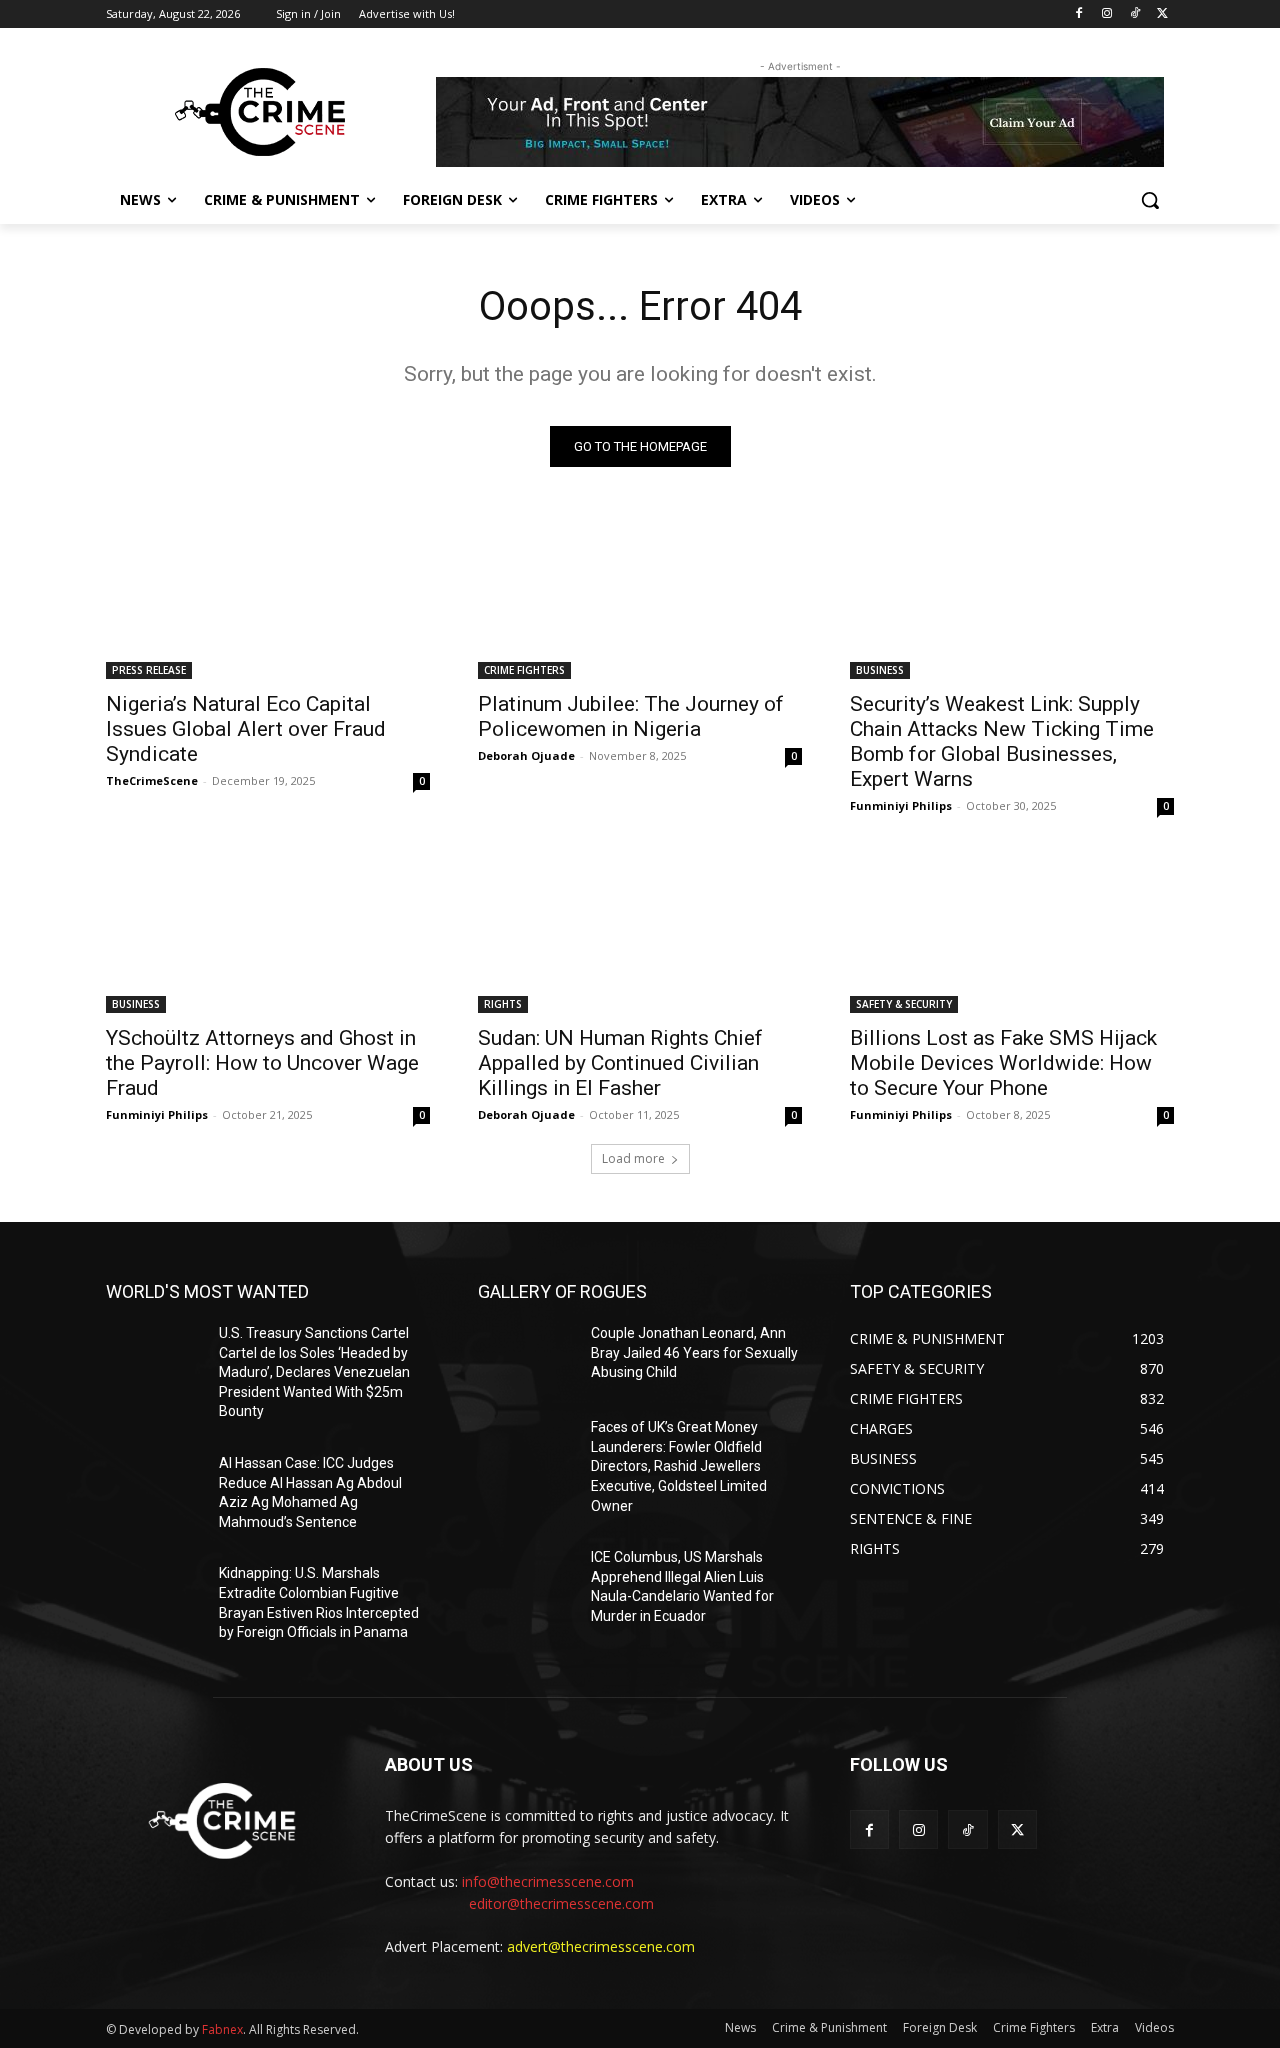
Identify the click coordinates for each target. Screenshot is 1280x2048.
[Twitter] (1162, 14)
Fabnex (222, 2029)
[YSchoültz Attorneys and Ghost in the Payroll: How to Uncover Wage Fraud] (268, 932)
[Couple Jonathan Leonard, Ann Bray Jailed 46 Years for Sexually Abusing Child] (526, 1358)
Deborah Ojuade (526, 755)
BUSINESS (880, 670)
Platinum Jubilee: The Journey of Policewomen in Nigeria (631, 716)
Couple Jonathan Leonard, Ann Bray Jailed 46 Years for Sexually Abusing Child (694, 1352)
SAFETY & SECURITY (904, 1004)
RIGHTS (503, 1004)
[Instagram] (1107, 14)
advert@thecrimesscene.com (601, 1946)
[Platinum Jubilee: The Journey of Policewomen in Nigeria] (640, 598)
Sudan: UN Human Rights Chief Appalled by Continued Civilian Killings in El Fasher (620, 1063)
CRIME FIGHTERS (524, 670)
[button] (1150, 200)
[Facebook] (1079, 14)
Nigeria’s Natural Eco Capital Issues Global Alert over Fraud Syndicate (246, 729)
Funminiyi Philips (901, 805)
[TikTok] (1134, 14)
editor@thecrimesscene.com (561, 1903)
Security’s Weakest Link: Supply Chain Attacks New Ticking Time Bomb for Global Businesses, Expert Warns (1002, 741)
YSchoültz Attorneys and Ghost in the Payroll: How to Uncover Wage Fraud (262, 1063)
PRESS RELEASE (149, 670)
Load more (633, 1158)
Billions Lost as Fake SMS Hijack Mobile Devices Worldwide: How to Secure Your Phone (1003, 1063)
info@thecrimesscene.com (548, 1881)
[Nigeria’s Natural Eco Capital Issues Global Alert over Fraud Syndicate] (268, 598)
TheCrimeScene (152, 780)
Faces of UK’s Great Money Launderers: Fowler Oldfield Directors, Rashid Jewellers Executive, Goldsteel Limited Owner (679, 1466)
